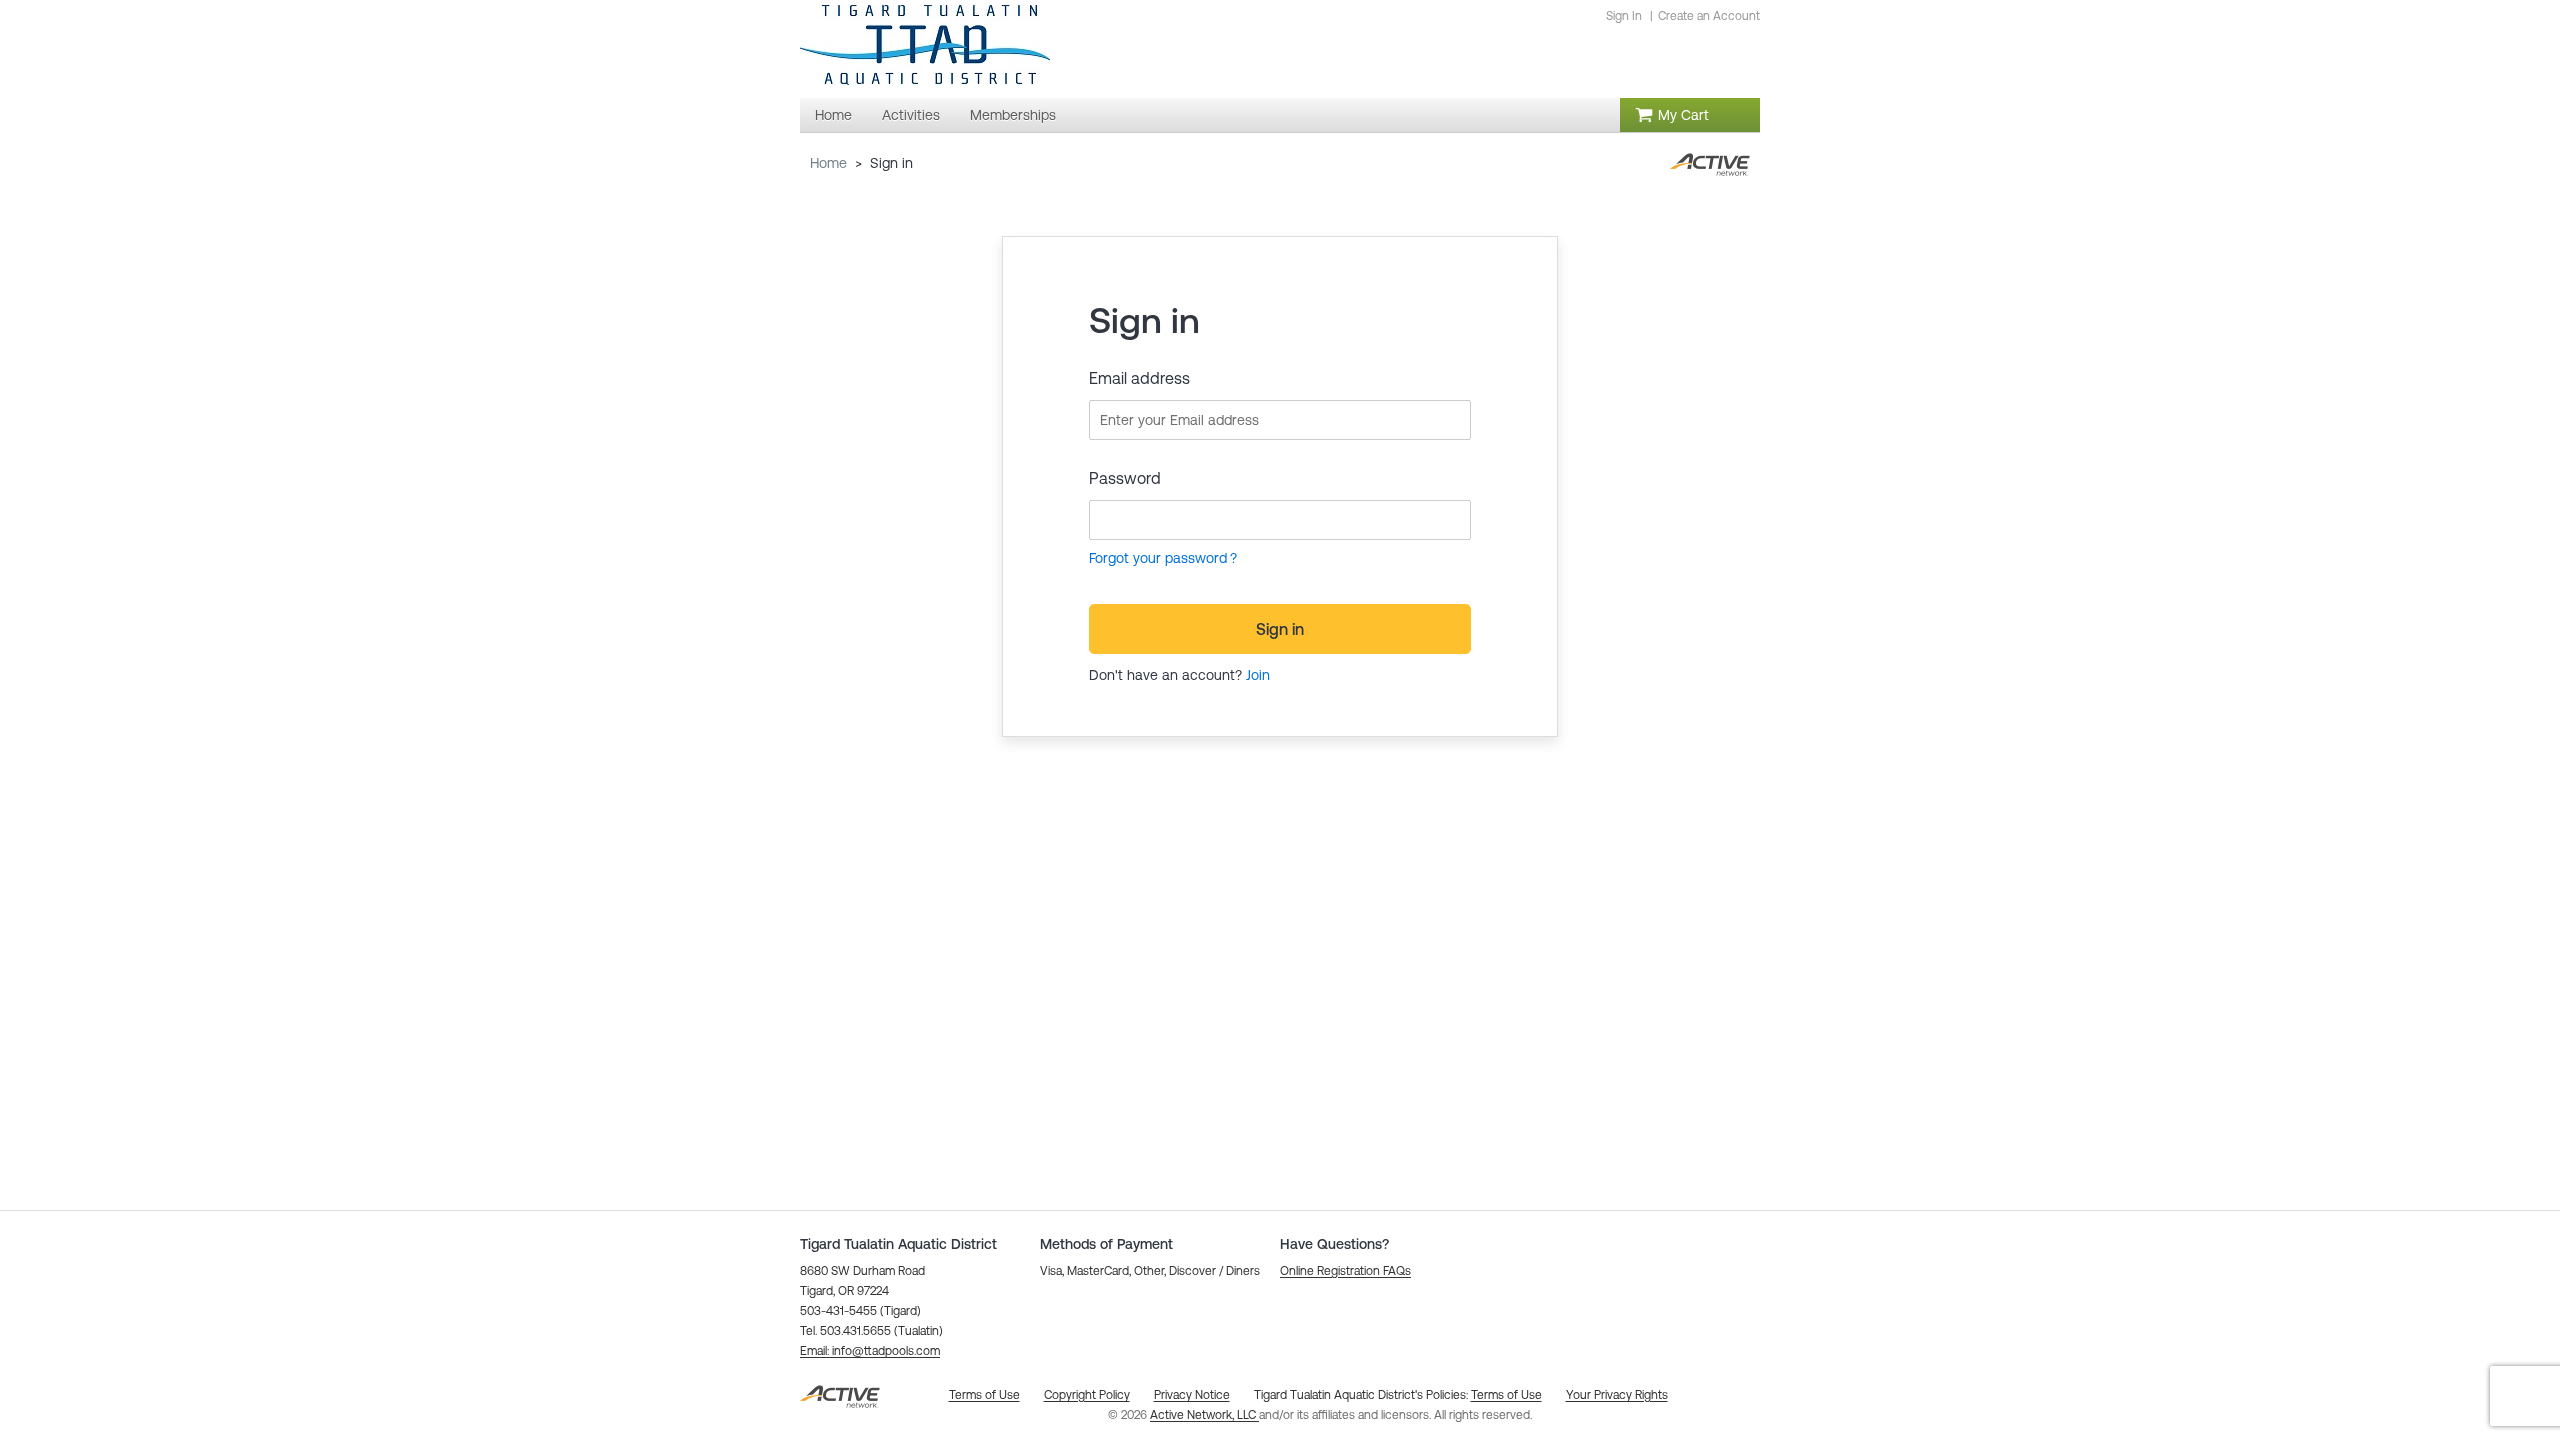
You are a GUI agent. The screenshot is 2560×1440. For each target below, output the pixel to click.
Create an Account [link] (1709, 16)
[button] (870, 1351)
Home (828, 163)
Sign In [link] (1624, 16)
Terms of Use (1506, 1395)
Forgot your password (1158, 558)
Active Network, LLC (1204, 1415)
